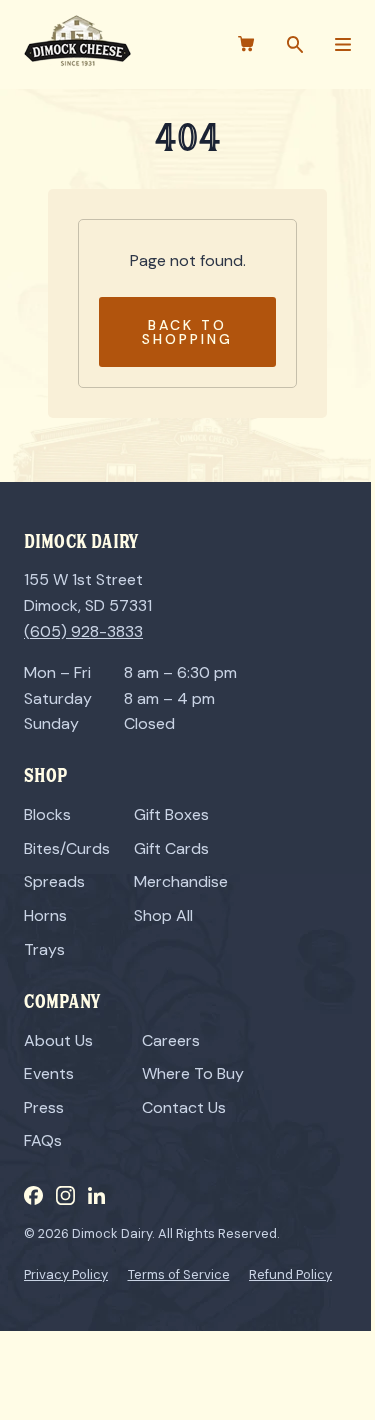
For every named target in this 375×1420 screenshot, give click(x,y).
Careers (171, 1040)
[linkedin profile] (96, 1195)
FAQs (43, 1140)
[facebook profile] (33, 1195)
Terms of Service (179, 1274)
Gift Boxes (171, 814)
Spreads (54, 881)
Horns (45, 915)
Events (49, 1073)
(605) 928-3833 (83, 631)
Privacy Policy (66, 1274)
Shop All (163, 915)
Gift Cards (171, 848)
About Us (58, 1040)
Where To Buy (193, 1073)
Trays (44, 949)
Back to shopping (187, 332)
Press (44, 1107)
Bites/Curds (67, 848)
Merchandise (181, 881)
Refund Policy (290, 1274)
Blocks (47, 814)
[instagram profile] (65, 1195)
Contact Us (184, 1107)
